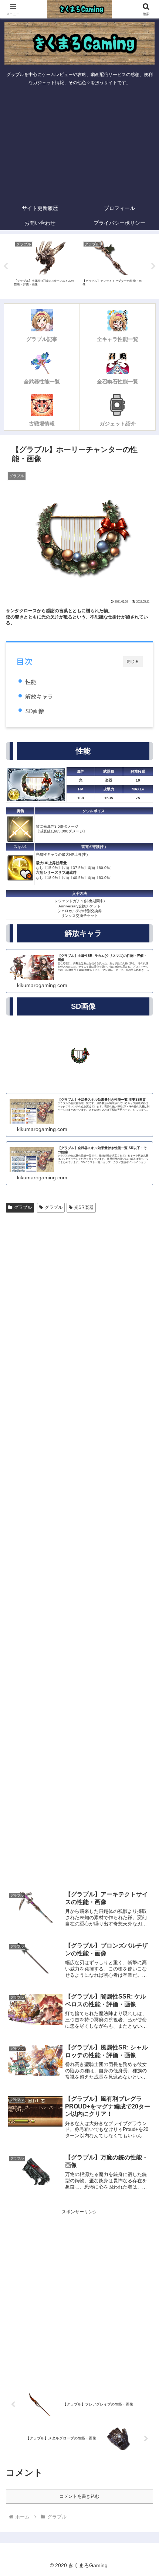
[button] (144, 1474)
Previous (6, 266)
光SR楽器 (84, 1207)
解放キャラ (39, 696)
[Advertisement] (79, 145)
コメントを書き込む (79, 2496)
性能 (31, 682)
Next (153, 266)
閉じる (133, 661)
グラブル (23, 1207)
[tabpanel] (45, 265)
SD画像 (35, 711)
